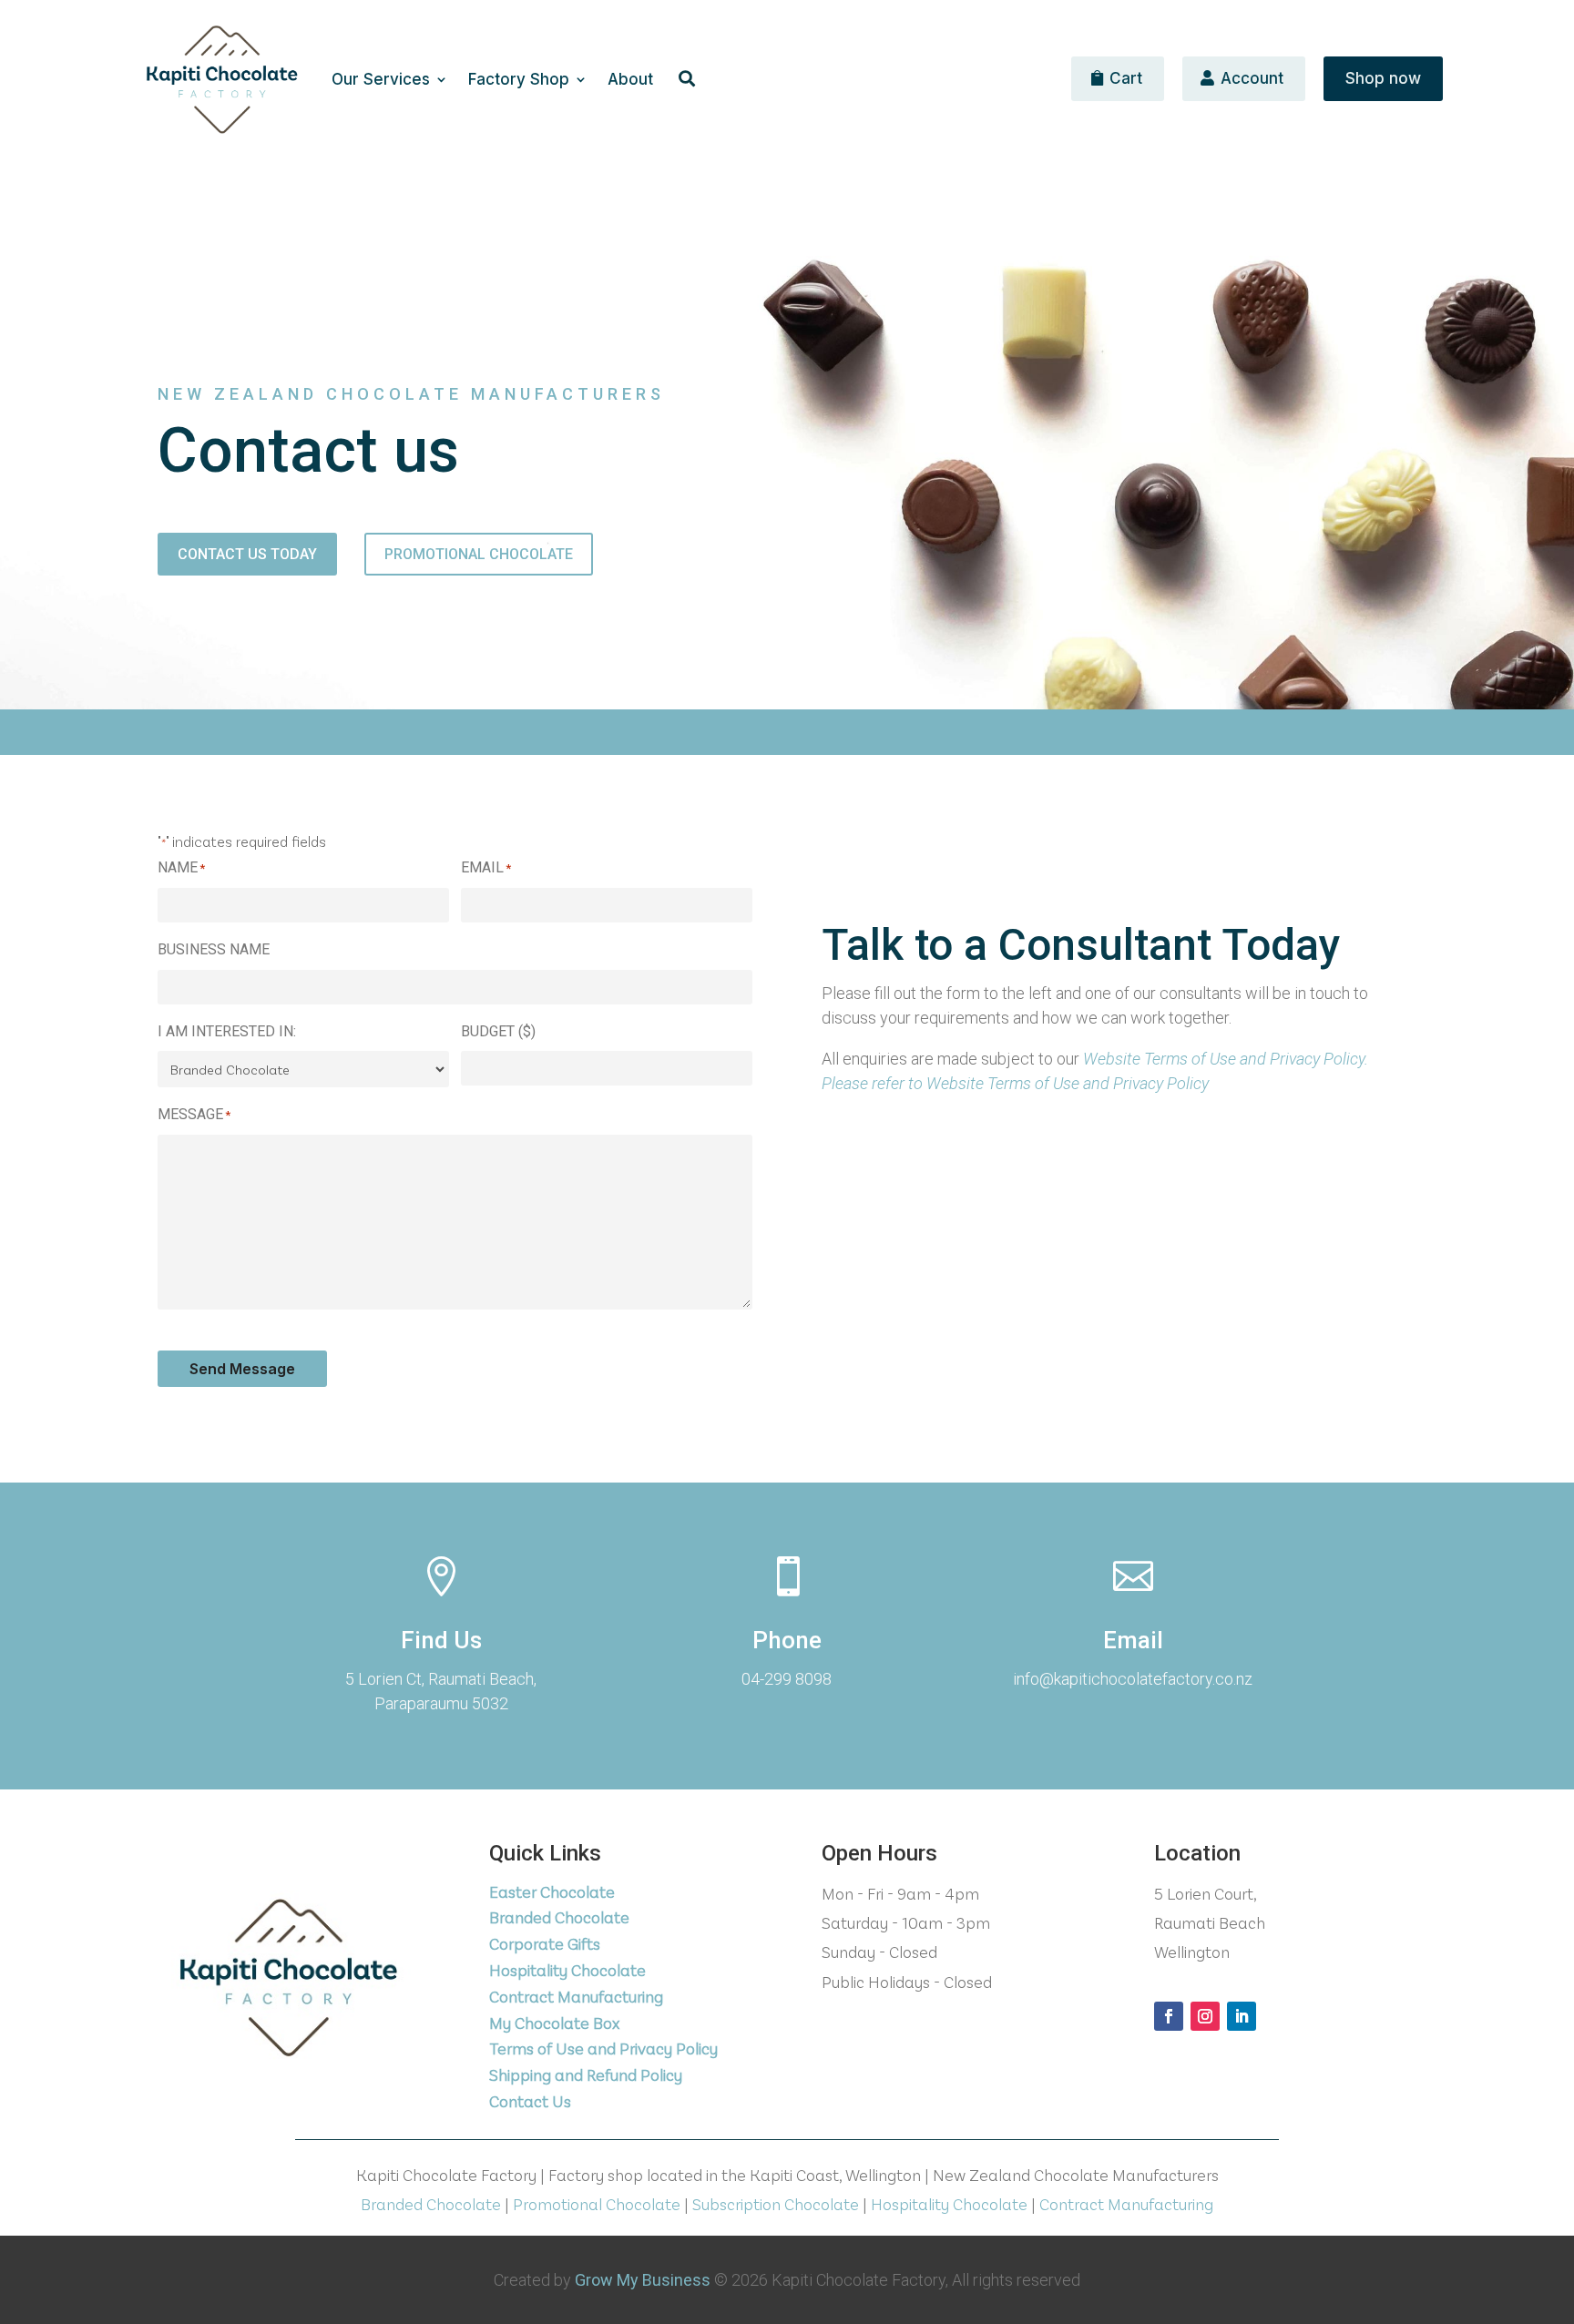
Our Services (381, 81)
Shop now (1383, 78)
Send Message (242, 1369)
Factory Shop (519, 81)
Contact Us (530, 2101)
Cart (1126, 78)
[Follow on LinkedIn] (1242, 2016)
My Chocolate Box (554, 2023)
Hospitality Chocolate (567, 1970)
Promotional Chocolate (479, 554)
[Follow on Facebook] (1169, 2016)
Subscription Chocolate (776, 2204)
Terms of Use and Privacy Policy (603, 2048)
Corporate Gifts (545, 1943)
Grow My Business (643, 2280)
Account (1252, 78)
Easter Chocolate (552, 1891)
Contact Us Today (247, 554)
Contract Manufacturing (576, 1996)
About (630, 81)
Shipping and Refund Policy (586, 2074)
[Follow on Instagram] (1205, 2016)
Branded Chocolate (559, 1917)
